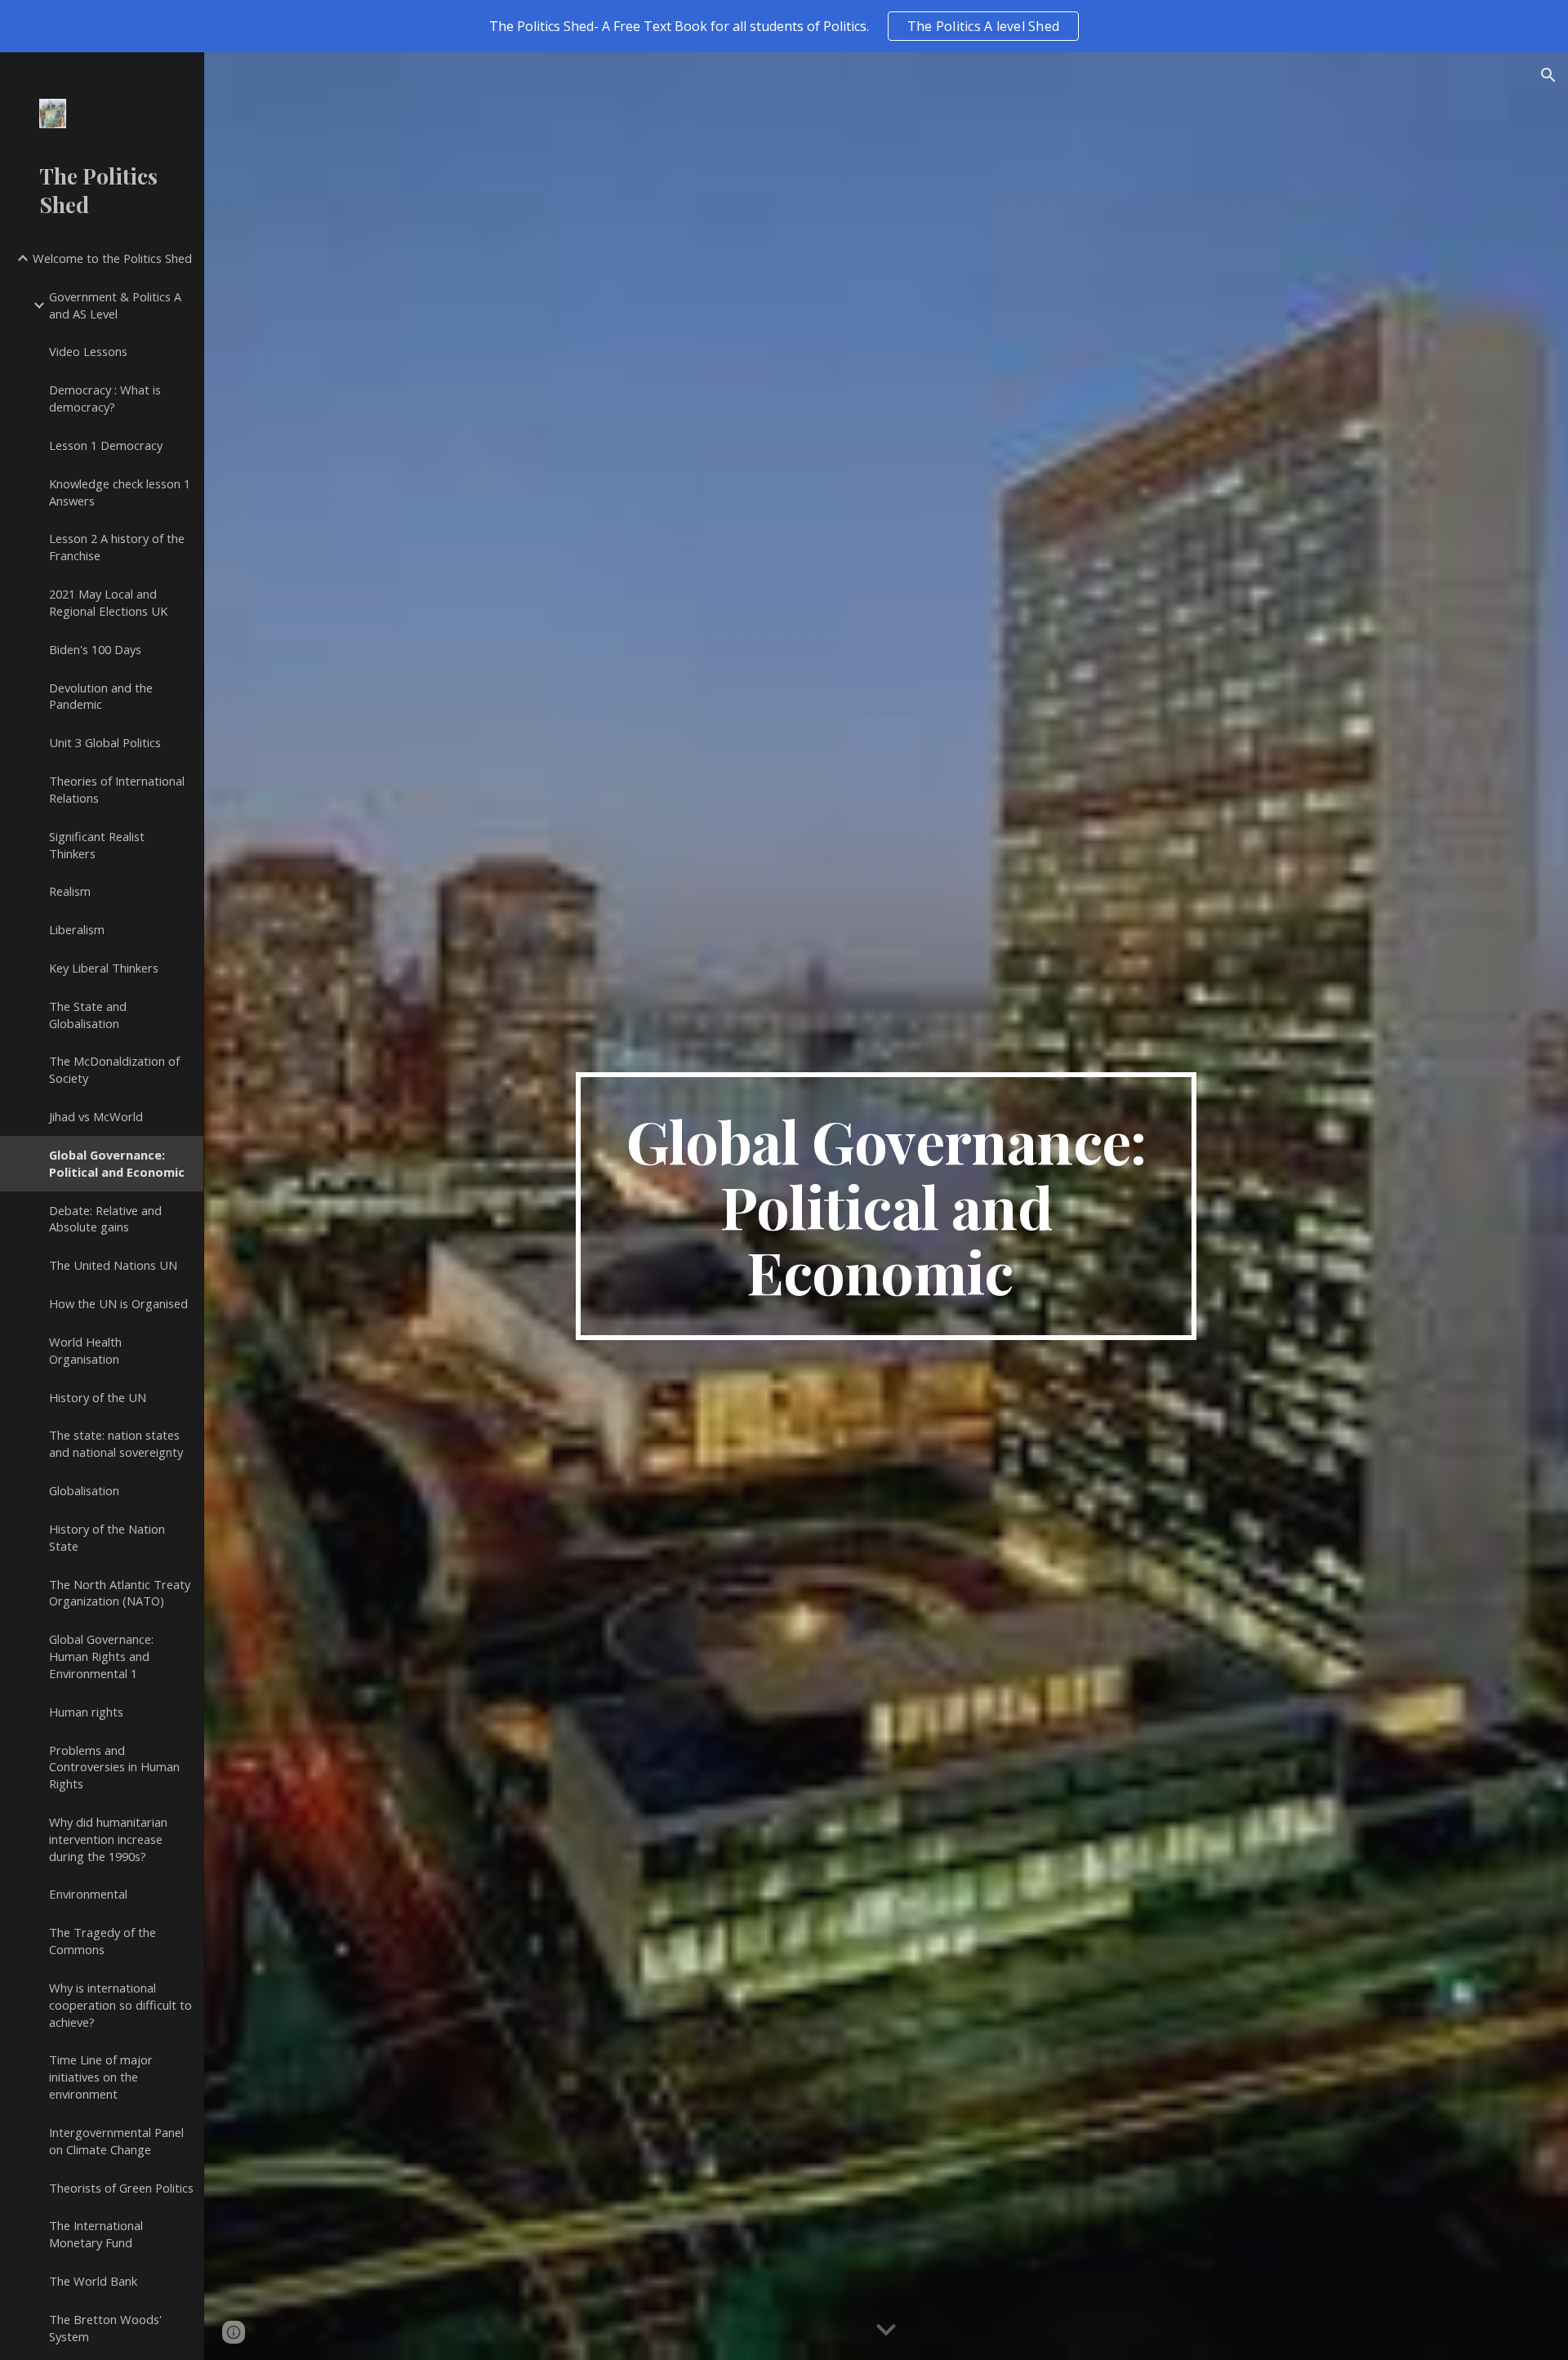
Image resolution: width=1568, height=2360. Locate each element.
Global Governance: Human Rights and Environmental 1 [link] (101, 1656)
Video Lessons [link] (88, 351)
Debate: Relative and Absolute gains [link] (105, 1219)
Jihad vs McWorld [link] (96, 1116)
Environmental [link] (88, 1894)
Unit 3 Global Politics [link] (105, 742)
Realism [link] (70, 891)
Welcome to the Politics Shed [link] (112, 258)
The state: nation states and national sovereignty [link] (116, 1443)
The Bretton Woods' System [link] (105, 2328)
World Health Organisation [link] (85, 1350)
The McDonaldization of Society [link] (114, 1069)
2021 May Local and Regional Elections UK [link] (108, 602)
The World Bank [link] (93, 2281)
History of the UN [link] (98, 1397)
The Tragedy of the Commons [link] (102, 1941)
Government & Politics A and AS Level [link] (115, 305)
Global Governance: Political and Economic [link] (117, 1163)
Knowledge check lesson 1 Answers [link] (120, 492)
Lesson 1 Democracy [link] (106, 445)
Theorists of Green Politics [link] (121, 2188)
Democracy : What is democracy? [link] (105, 398)
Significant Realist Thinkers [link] (97, 845)
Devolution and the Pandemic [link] (101, 696)
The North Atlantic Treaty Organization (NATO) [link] (120, 1593)
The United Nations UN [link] (113, 1265)
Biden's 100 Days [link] (95, 649)
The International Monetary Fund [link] (96, 2234)
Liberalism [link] (77, 929)
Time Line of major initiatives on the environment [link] (101, 2077)
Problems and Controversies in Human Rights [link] (114, 1767)
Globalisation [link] (84, 1490)
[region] (784, 26)
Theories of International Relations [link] (117, 789)
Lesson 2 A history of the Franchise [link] (117, 547)
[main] (886, 1206)
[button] (1548, 75)
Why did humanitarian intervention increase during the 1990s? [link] (108, 1839)
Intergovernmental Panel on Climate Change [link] (116, 2141)
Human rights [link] (86, 1712)
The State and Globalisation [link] (88, 1015)
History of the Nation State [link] (107, 1537)
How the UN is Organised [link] (118, 1303)
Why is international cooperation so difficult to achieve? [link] (120, 2005)
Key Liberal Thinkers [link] (104, 968)
